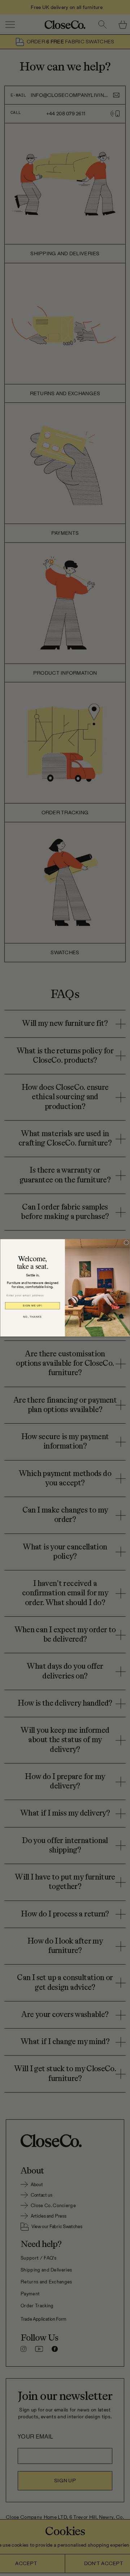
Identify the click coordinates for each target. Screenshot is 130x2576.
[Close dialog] (126, 1243)
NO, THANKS (32, 1317)
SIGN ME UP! (32, 1306)
